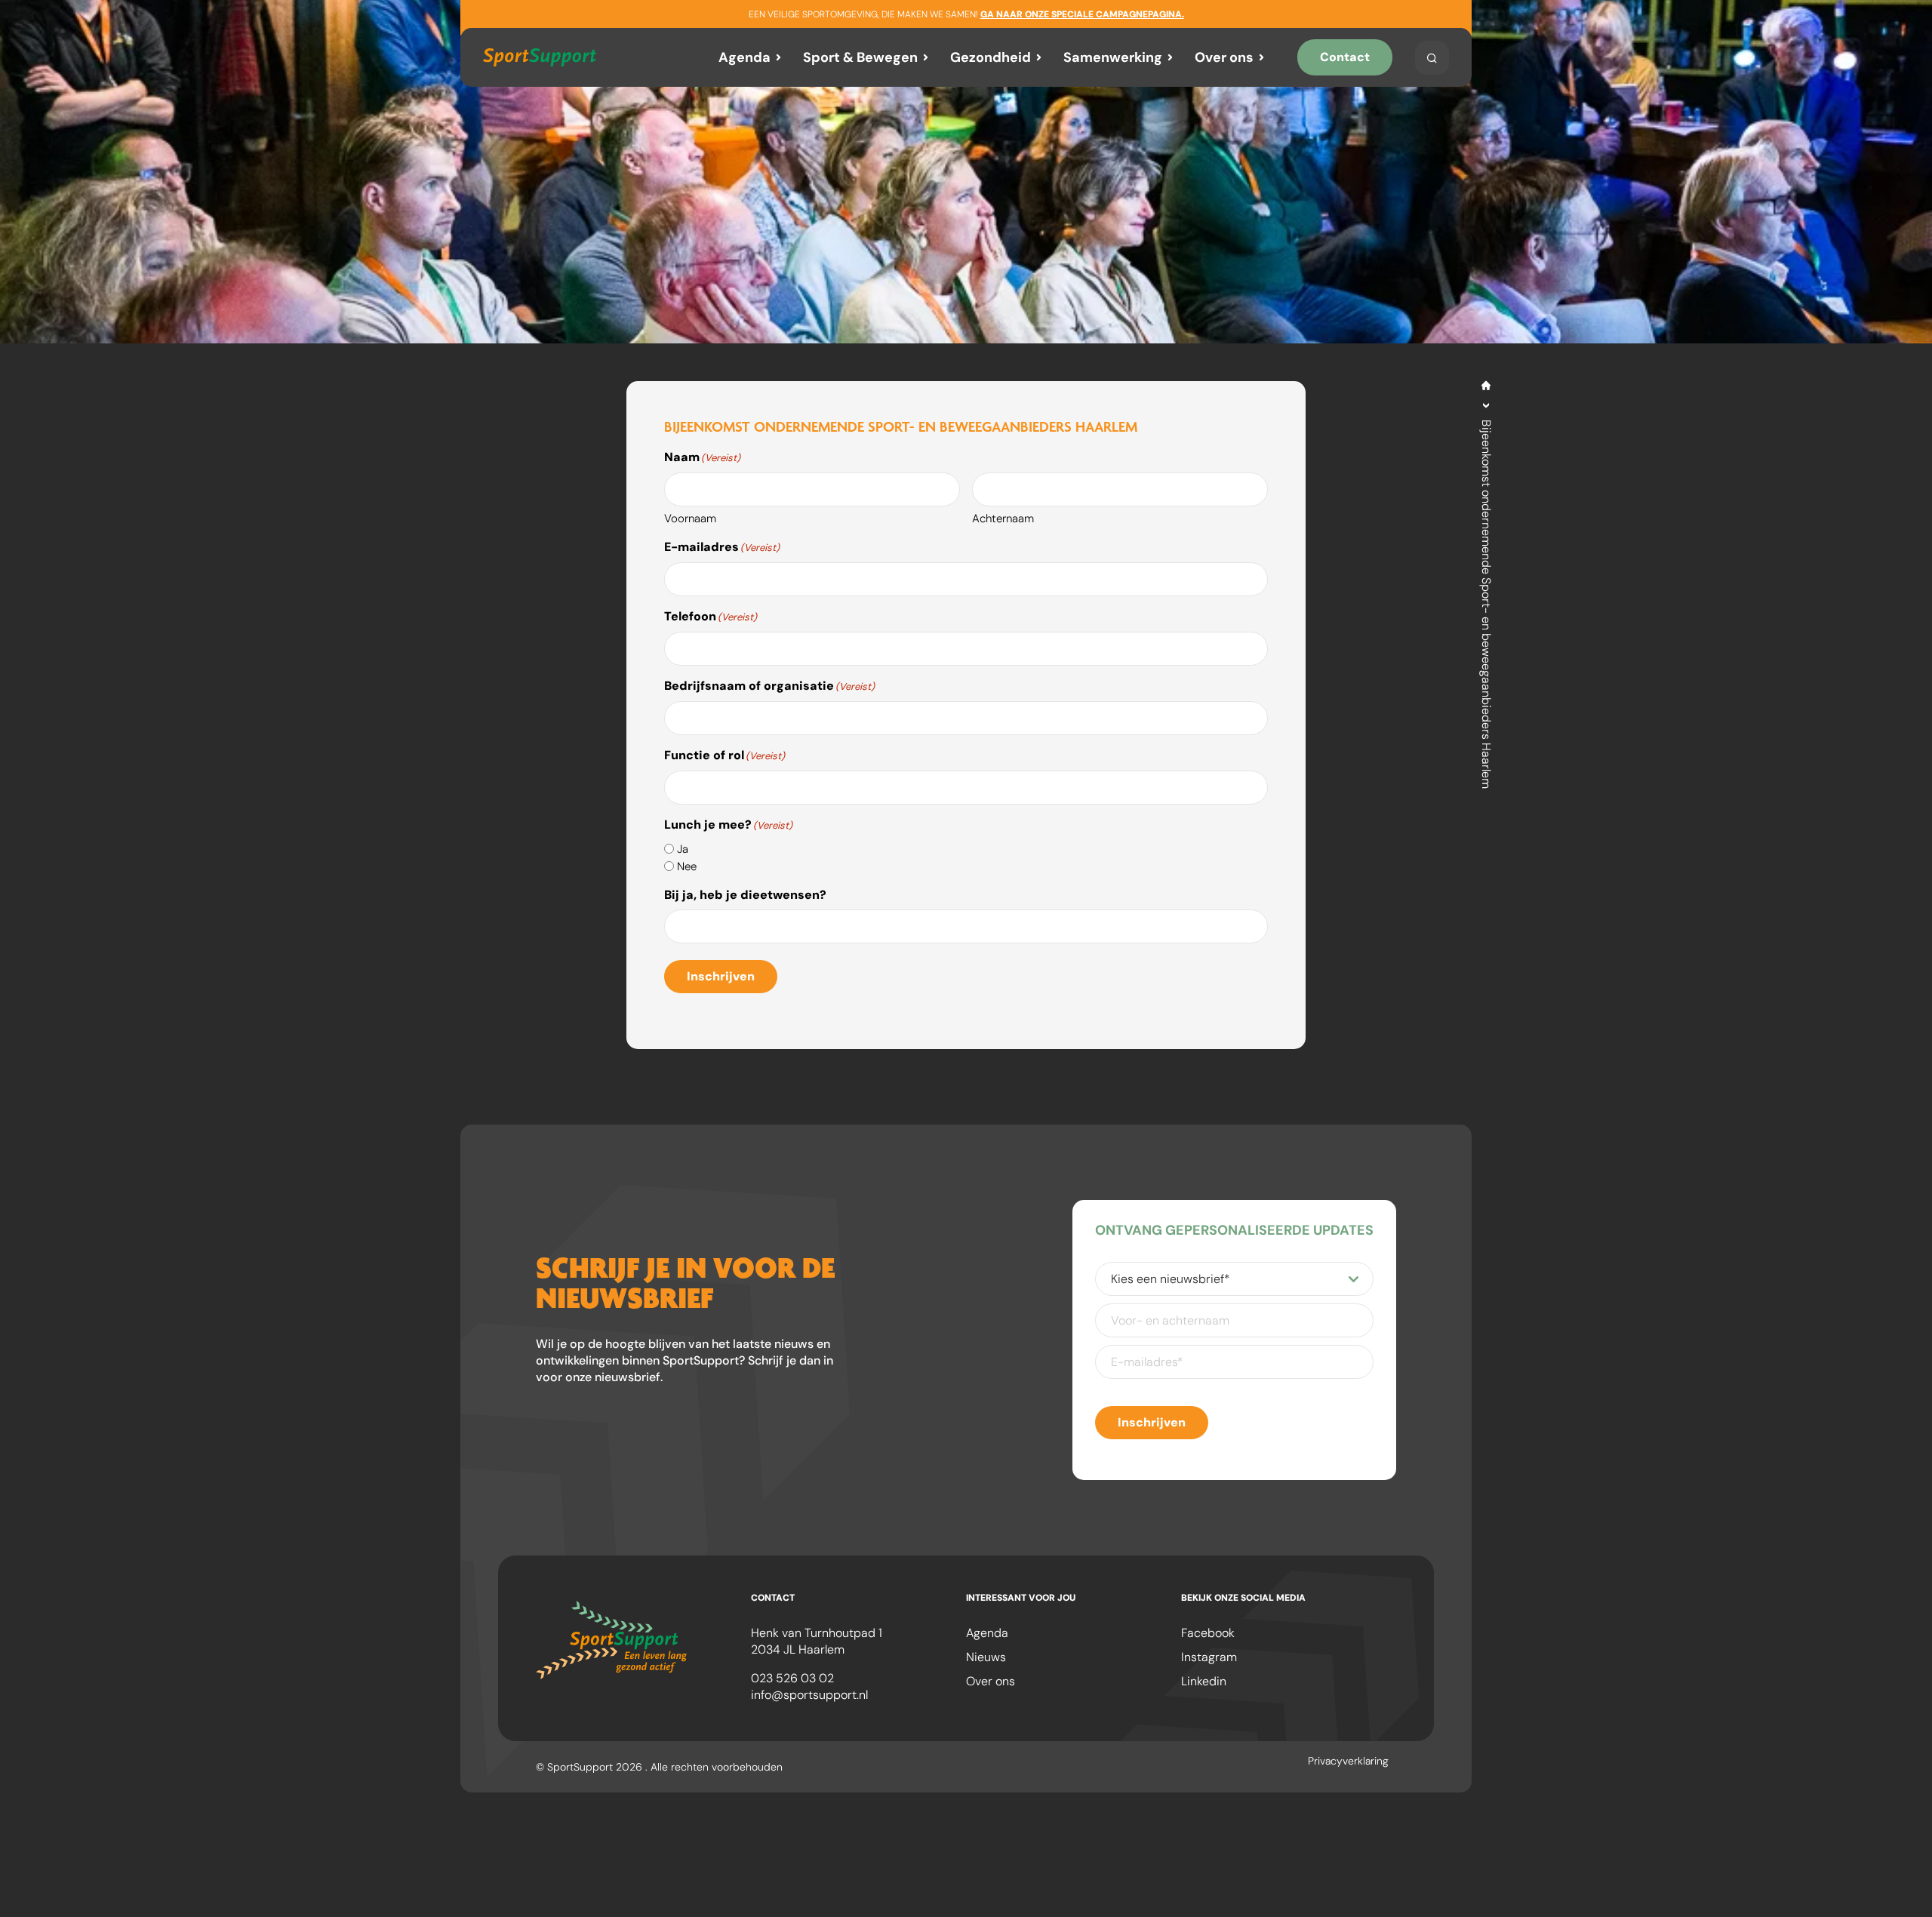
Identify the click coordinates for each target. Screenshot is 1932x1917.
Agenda (744, 57)
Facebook (1208, 1633)
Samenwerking (1113, 57)
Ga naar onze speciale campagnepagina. (1082, 14)
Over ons (1224, 57)
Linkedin (1204, 1681)
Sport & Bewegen (860, 57)
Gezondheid (991, 57)
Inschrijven (721, 976)
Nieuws (986, 1657)
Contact (1345, 57)
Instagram (1209, 1657)
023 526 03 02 (792, 1678)
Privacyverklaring (1348, 1761)
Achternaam (1003, 518)
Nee (687, 866)
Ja (683, 849)
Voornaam (690, 518)
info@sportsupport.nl (809, 1695)
